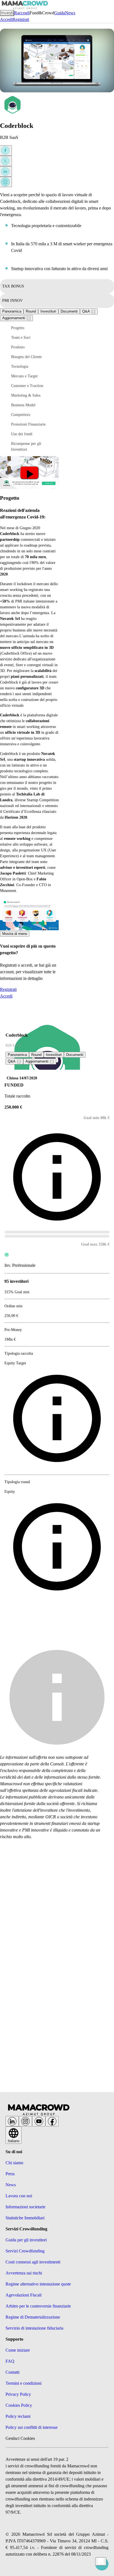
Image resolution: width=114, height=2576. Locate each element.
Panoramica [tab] (12, 311)
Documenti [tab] (69, 311)
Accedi (6, 19)
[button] (33, 328)
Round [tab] (31, 311)
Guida (60, 13)
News (70, 13)
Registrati (21, 19)
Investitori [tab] (48, 311)
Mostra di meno (15, 934)
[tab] (89, 311)
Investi (7, 13)
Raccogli (22, 13)
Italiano (14, 2141)
